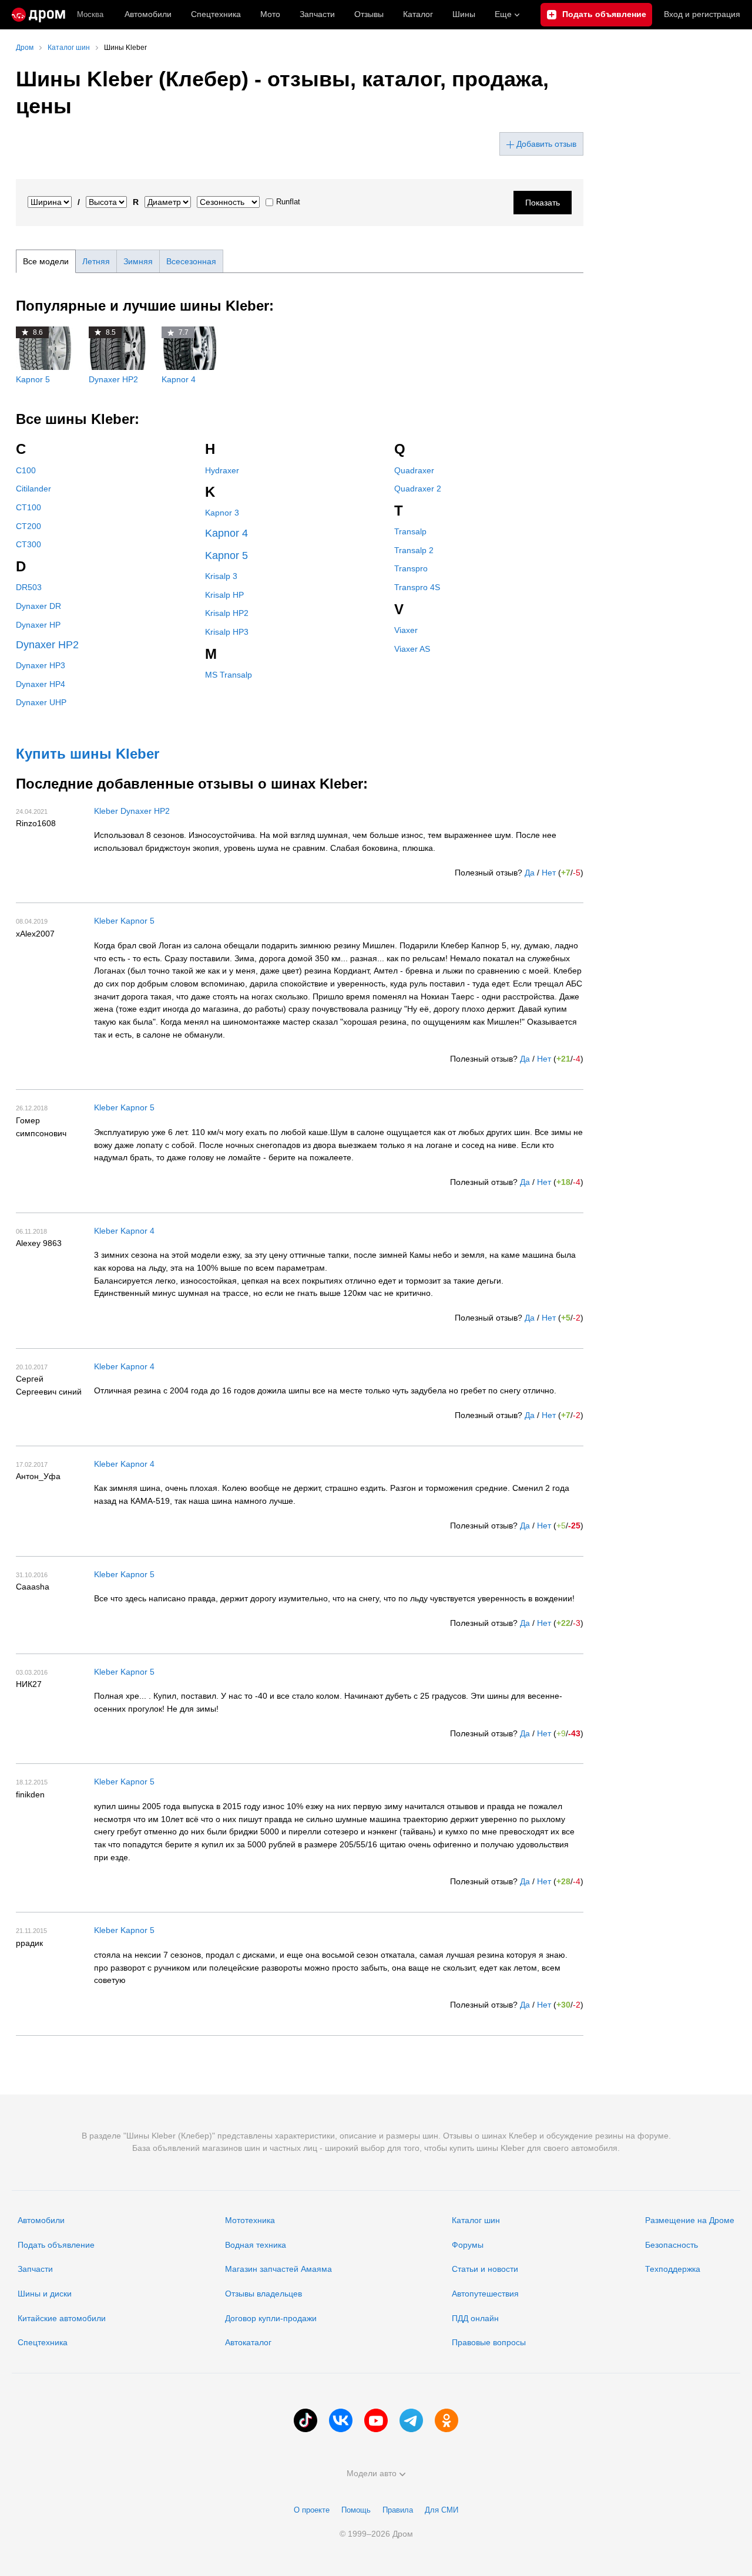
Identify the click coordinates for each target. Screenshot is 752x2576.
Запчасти (317, 14)
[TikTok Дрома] (305, 2420)
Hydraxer (222, 470)
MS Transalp (229, 675)
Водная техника (256, 2245)
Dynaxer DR (38, 606)
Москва (90, 14)
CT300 (28, 544)
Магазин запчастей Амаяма (278, 2269)
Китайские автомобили (62, 2318)
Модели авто (372, 2473)
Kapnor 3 (222, 513)
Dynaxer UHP (41, 702)
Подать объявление (56, 2245)
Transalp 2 (414, 550)
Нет (549, 873)
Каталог (418, 14)
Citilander (33, 489)
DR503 (29, 587)
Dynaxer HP (38, 625)
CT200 (28, 526)
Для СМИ (442, 2510)
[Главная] (38, 15)
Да (530, 873)
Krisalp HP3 (227, 632)
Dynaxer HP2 (47, 645)
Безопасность (672, 2245)
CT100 (28, 507)
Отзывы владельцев (263, 2294)
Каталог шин (476, 2220)
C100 (26, 470)
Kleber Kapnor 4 (124, 1231)
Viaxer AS (412, 649)
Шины (464, 14)
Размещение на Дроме (690, 2220)
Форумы (468, 2245)
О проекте (312, 2510)
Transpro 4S (417, 587)
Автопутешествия (485, 2294)
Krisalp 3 (221, 576)
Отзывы (369, 14)
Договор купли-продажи (271, 2318)
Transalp (410, 531)
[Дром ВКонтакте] (341, 2420)
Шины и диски (45, 2294)
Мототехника (250, 2220)
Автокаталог (248, 2342)
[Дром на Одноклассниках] (446, 2420)
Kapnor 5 (226, 555)
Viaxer (406, 630)
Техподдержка (673, 2269)
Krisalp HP (224, 595)
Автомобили (148, 14)
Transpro (411, 568)
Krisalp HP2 (227, 613)
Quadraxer (414, 470)
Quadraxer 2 (418, 489)
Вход (702, 14)
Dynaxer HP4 (41, 684)
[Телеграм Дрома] (411, 2420)
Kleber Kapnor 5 (124, 921)
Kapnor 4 (226, 533)
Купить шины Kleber (88, 754)
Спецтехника (43, 2342)
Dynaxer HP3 (41, 665)
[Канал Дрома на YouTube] (376, 2420)
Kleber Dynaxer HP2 (132, 811)
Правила (398, 2510)
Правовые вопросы (489, 2342)
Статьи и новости (485, 2269)
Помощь (356, 2510)
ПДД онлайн (475, 2318)
